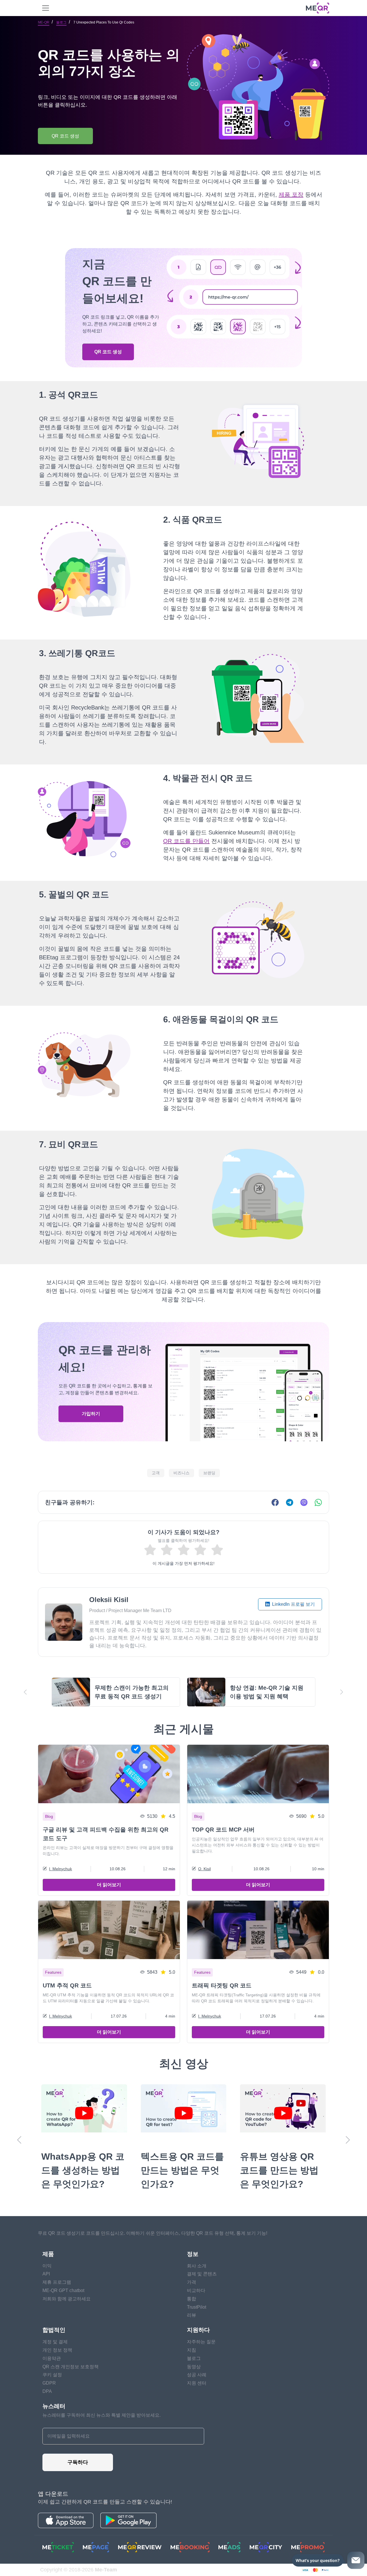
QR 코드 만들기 (183, 1378)
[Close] (291, 1193)
